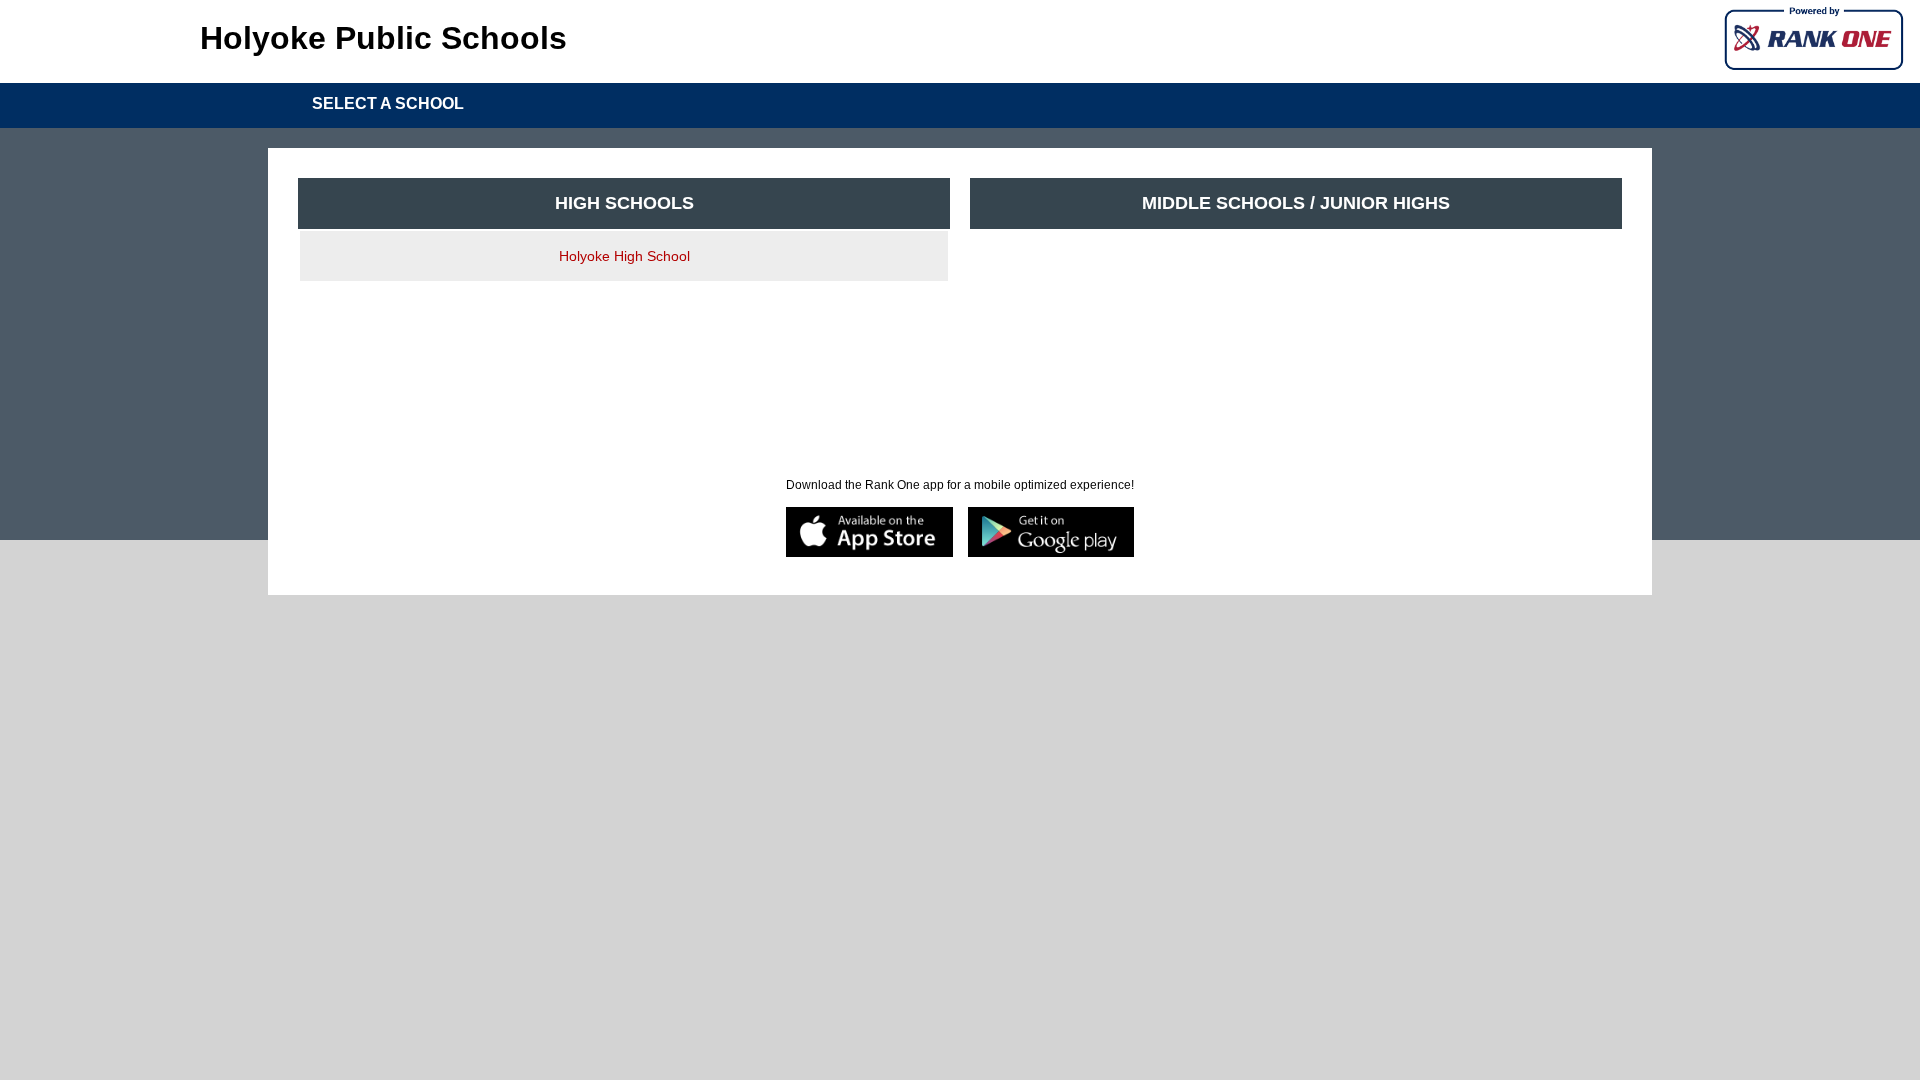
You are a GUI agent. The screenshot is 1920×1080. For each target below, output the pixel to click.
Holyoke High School (624, 256)
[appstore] (869, 533)
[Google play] (1051, 533)
